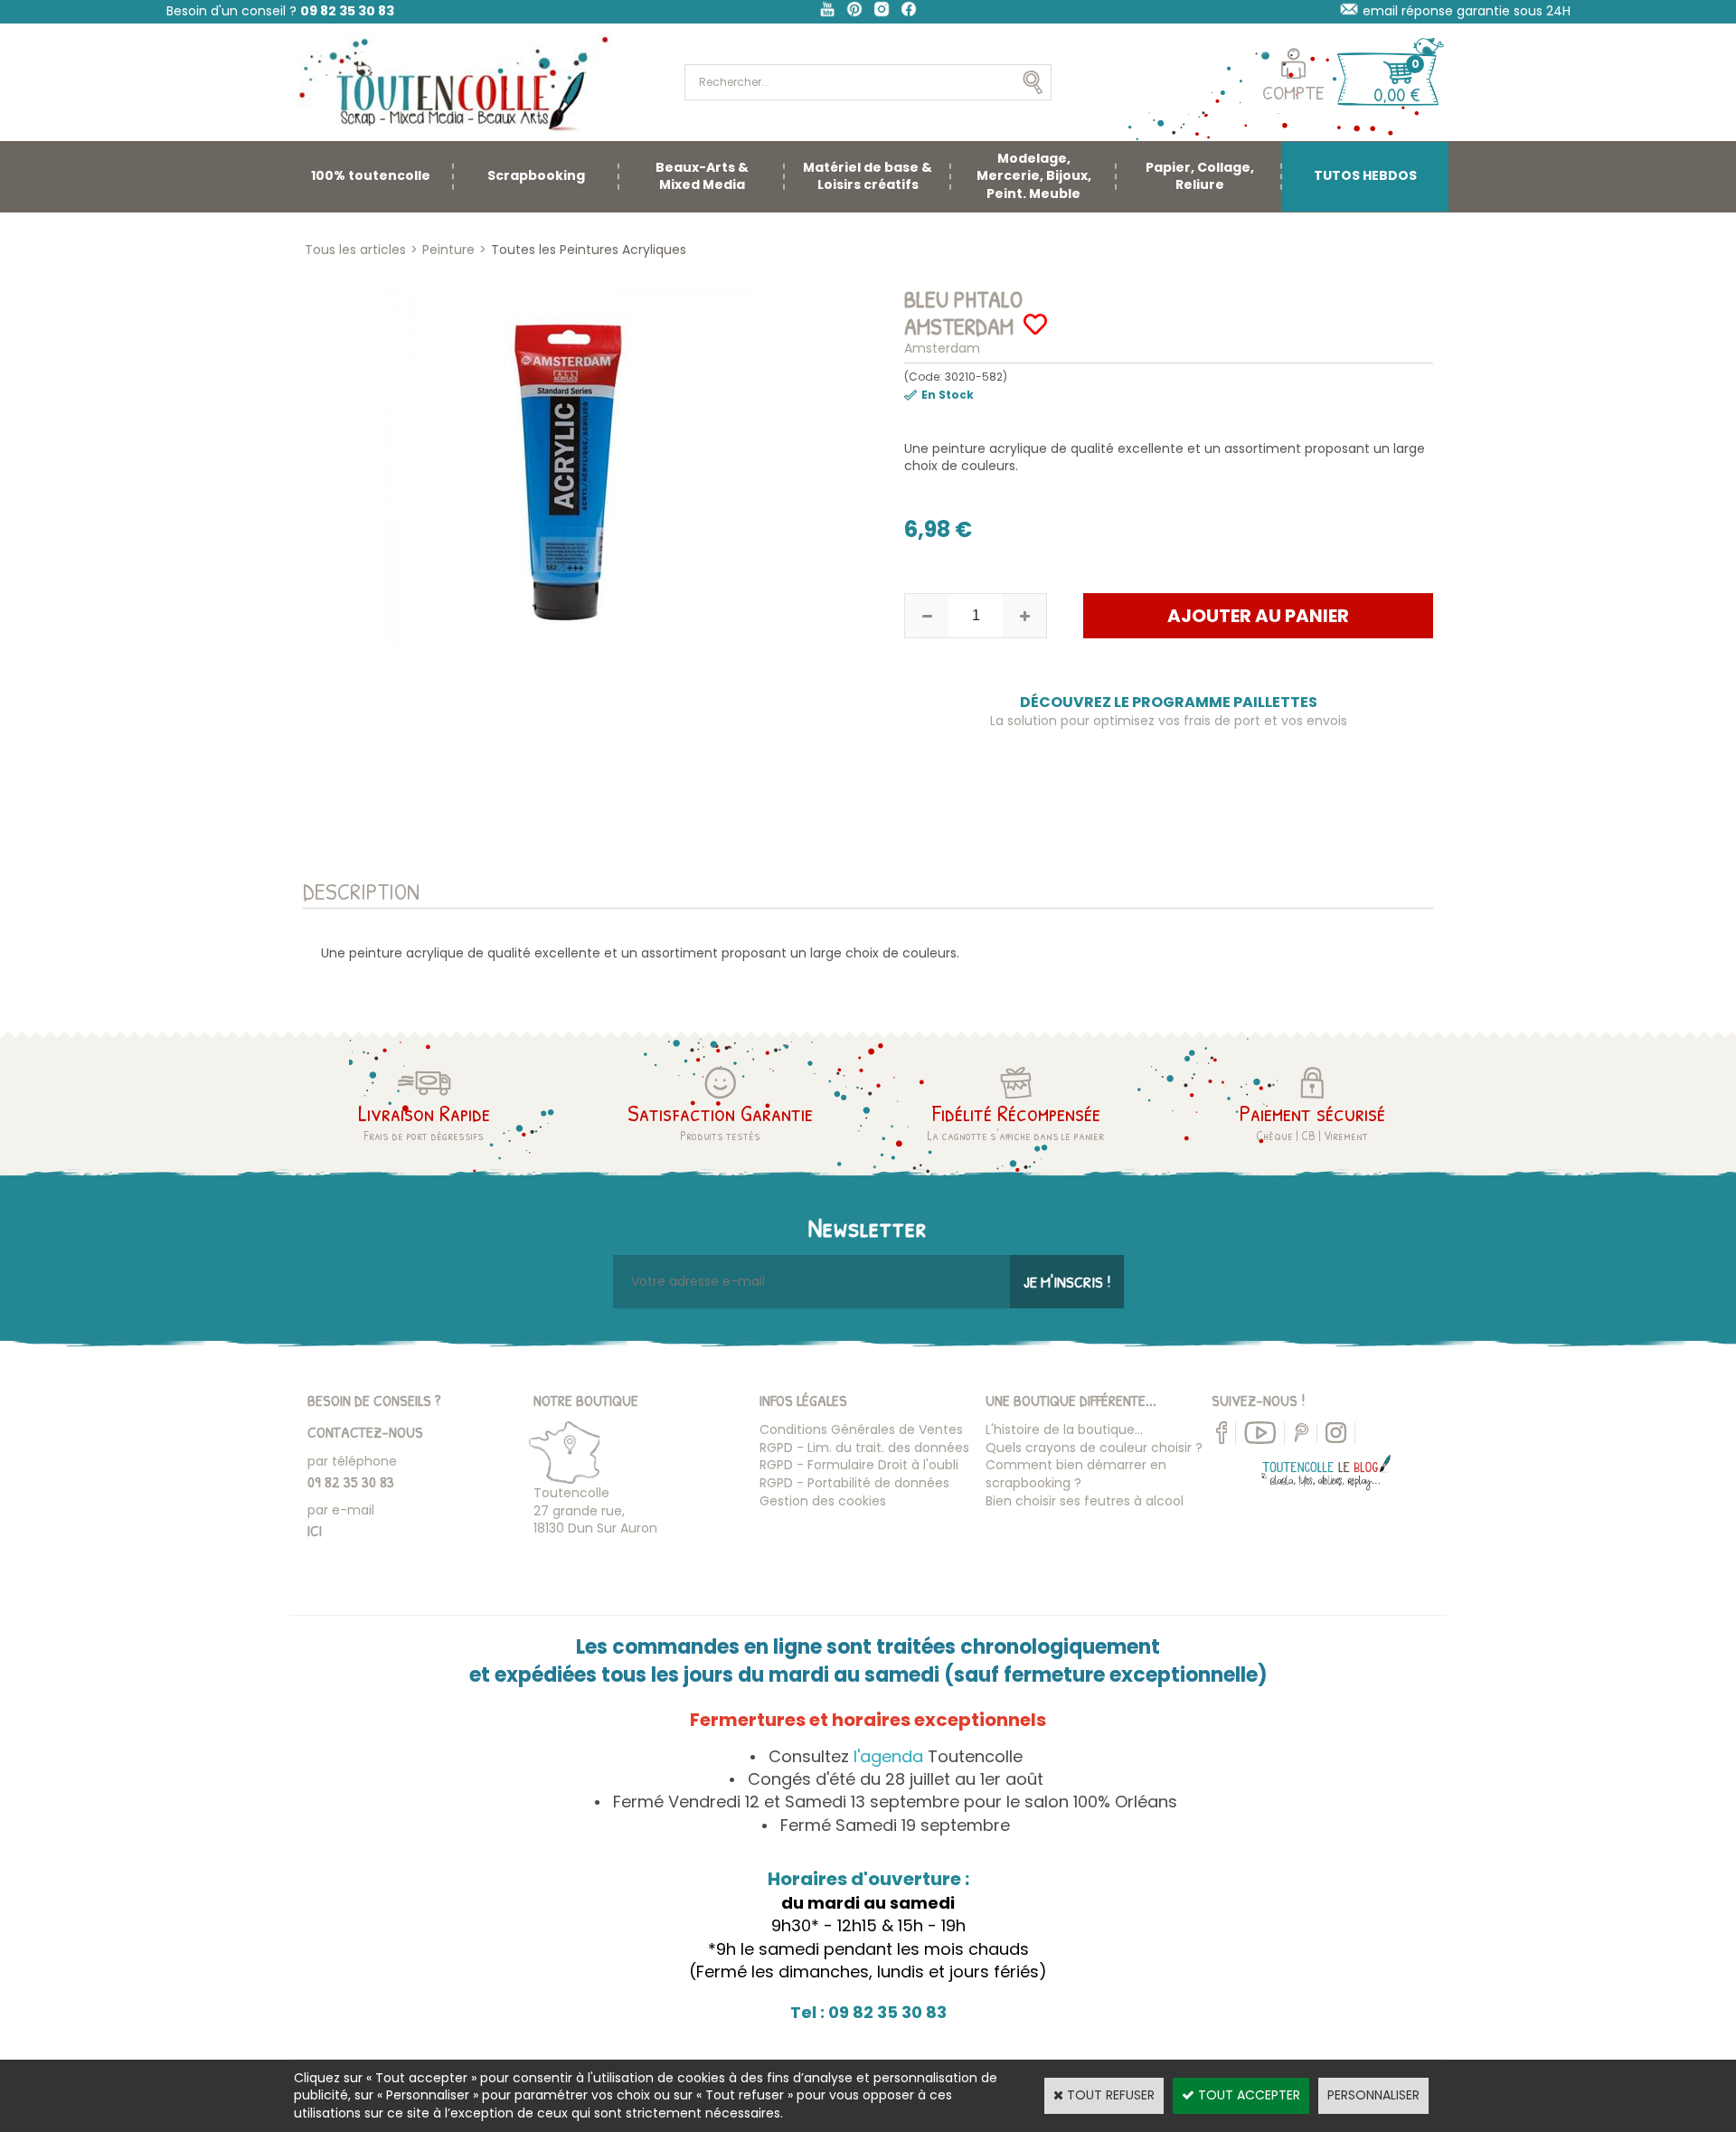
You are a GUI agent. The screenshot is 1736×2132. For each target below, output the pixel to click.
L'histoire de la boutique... (1064, 1429)
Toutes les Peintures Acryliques (589, 250)
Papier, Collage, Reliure (1200, 176)
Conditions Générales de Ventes (861, 1429)
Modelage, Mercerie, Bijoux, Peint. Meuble (1034, 176)
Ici (315, 1530)
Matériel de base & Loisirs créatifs (868, 176)
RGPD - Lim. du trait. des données (864, 1448)
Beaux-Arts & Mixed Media (702, 176)
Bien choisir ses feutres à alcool (1085, 1501)
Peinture (448, 250)
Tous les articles (355, 250)
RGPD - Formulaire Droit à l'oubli (859, 1465)
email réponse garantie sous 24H (1467, 11)
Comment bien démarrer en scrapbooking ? (1076, 1474)
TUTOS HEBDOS (1365, 175)
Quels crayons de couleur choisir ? (1094, 1448)
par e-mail (341, 1510)
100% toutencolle (371, 175)
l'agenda (888, 1756)
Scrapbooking (536, 175)
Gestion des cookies (823, 1501)
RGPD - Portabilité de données (854, 1483)
